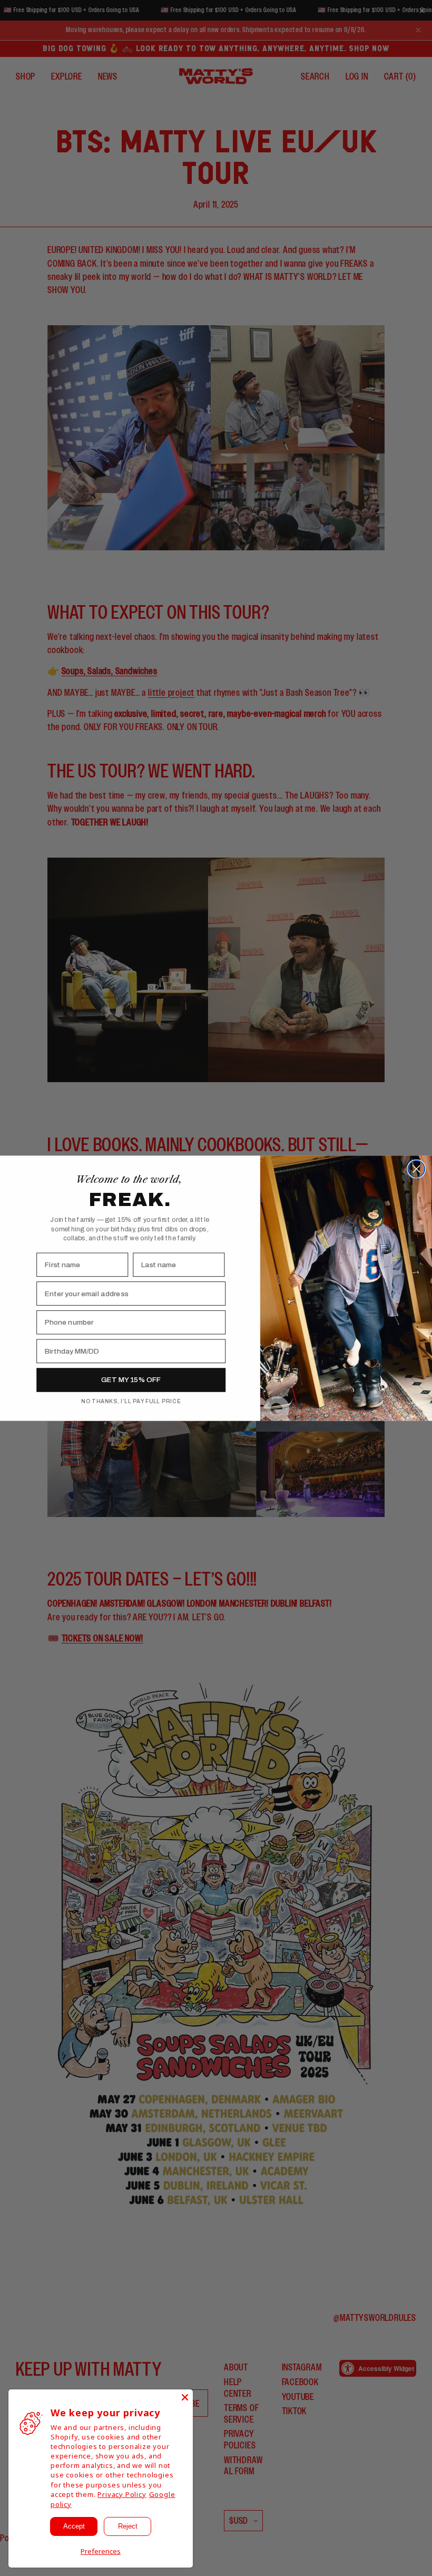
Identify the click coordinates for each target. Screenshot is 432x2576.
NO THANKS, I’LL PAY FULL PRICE (131, 1401)
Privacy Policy (122, 2494)
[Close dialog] (416, 1169)
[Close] (185, 2397)
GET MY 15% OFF (131, 1380)
